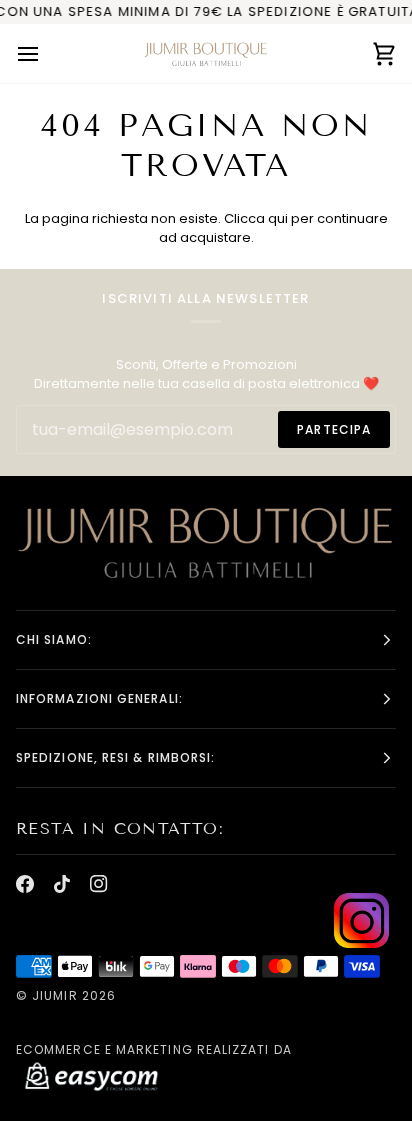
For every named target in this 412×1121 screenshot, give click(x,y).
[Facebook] (25, 884)
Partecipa (334, 429)
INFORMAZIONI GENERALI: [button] (99, 698)
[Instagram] (99, 884)
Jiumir (54, 995)
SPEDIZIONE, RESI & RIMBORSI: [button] (115, 757)
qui (278, 218)
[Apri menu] (46, 53)
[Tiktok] (62, 884)
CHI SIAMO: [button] (54, 639)
